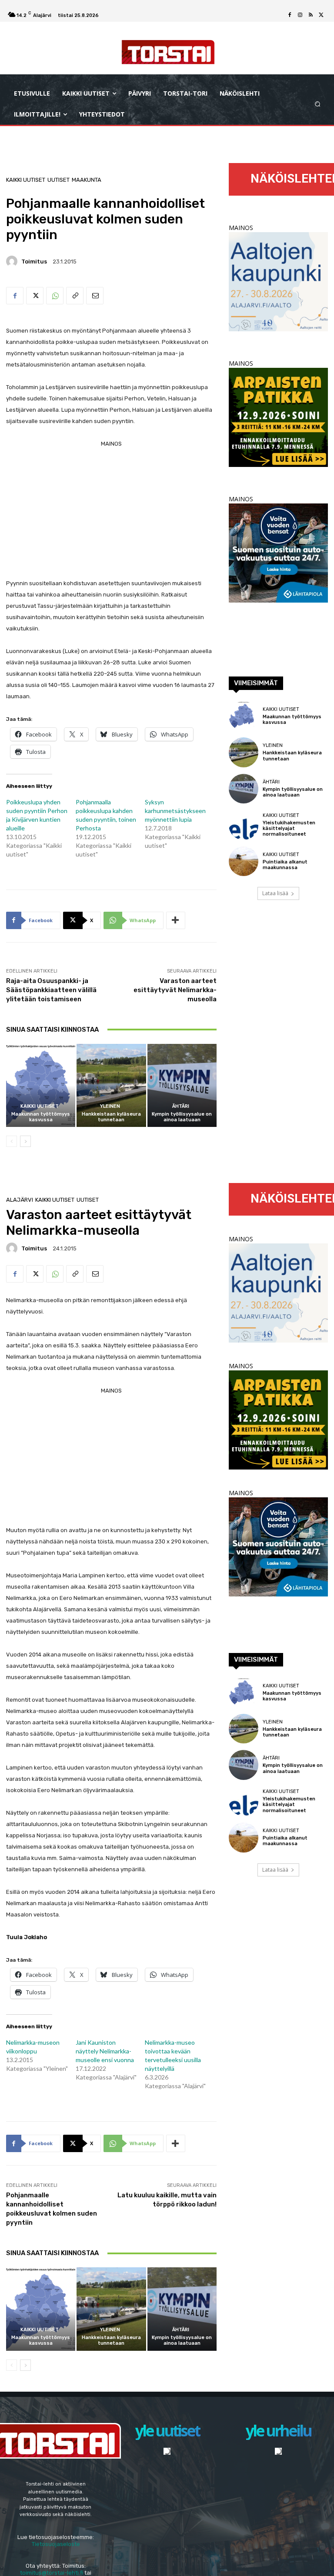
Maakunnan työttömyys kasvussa (41, 1117)
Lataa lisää (275, 893)
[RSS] (311, 15)
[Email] (95, 296)
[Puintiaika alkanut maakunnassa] (244, 861)
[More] (176, 920)
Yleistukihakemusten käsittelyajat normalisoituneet (289, 828)
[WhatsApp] (55, 296)
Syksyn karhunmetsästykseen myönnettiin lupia (175, 811)
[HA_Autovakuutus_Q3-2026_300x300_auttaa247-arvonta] (278, 600)
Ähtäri (181, 1106)
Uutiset (58, 180)
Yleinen (110, 1106)
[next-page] (25, 1141)
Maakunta (87, 180)
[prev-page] (12, 1141)
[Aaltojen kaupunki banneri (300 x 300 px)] (278, 329)
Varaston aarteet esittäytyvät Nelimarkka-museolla (175, 990)
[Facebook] (290, 15)
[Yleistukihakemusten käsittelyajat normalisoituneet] (244, 825)
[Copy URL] (75, 296)
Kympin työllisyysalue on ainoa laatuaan (182, 1117)
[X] (321, 15)
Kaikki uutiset (26, 180)
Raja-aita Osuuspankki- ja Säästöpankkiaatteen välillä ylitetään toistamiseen (51, 990)
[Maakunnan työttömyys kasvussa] (41, 1085)
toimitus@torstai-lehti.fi (52, 2573)
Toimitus (34, 262)
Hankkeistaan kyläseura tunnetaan (111, 1117)
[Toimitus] (13, 261)
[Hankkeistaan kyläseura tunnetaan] (111, 1085)
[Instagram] (300, 15)
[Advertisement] (111, 510)
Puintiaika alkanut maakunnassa (285, 865)
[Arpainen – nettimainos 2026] (278, 465)
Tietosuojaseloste (56, 2544)
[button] (318, 104)
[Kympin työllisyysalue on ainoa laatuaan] (182, 1085)
